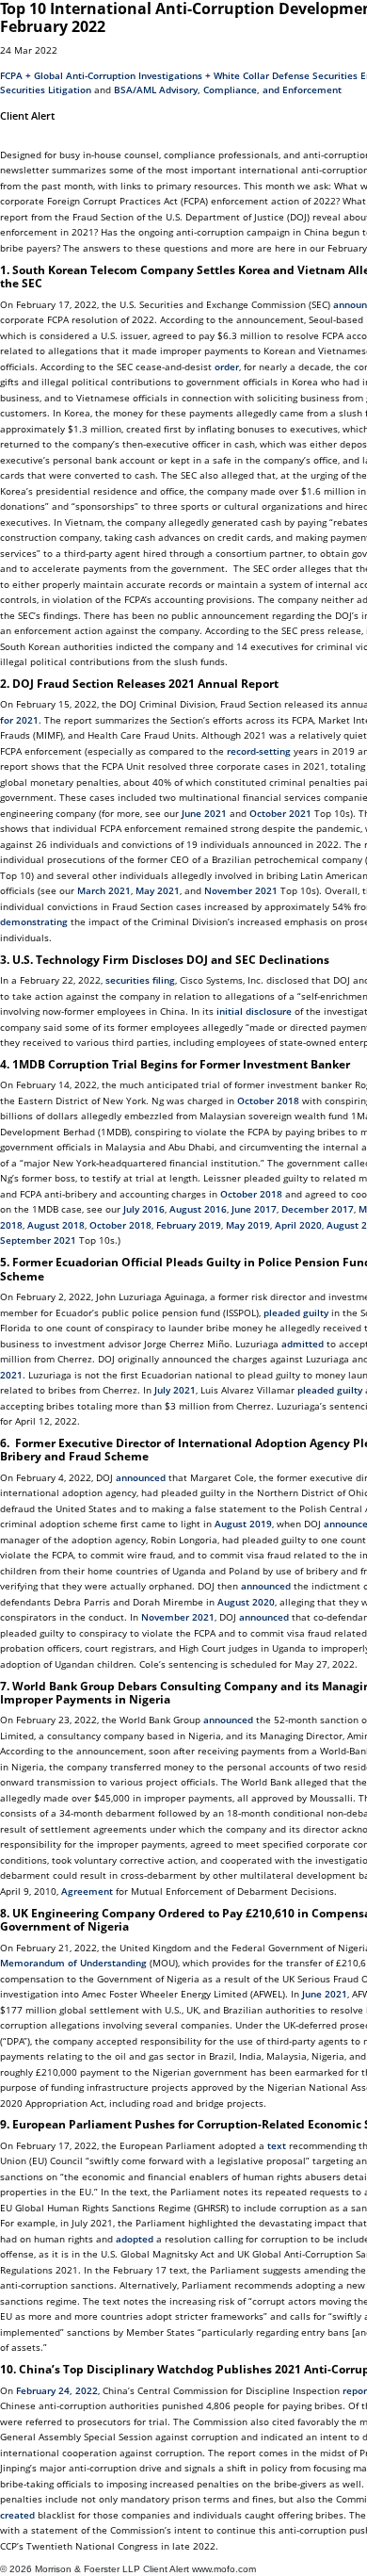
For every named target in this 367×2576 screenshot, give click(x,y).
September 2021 (40, 1240)
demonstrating (34, 921)
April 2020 (298, 1225)
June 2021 (204, 813)
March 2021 (104, 890)
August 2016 (198, 1209)
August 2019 (243, 1524)
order (227, 367)
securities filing (140, 980)
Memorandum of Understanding (73, 1963)
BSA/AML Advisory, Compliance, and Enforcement (228, 90)
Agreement (87, 1891)
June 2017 (254, 1209)
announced (141, 1477)
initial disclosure (254, 1011)
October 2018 (268, 1101)
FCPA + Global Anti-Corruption (68, 75)
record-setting (259, 751)
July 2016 (144, 1209)
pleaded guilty (296, 1312)
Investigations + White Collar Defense (224, 75)
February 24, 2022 (57, 2390)
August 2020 (246, 1602)
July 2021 (175, 1390)
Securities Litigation (46, 90)
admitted (303, 1344)
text (277, 2145)
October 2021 (280, 813)
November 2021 (241, 890)
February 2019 (189, 1225)
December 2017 (318, 1209)
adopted (135, 2239)
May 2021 (158, 890)
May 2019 (248, 1225)
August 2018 (56, 1225)
